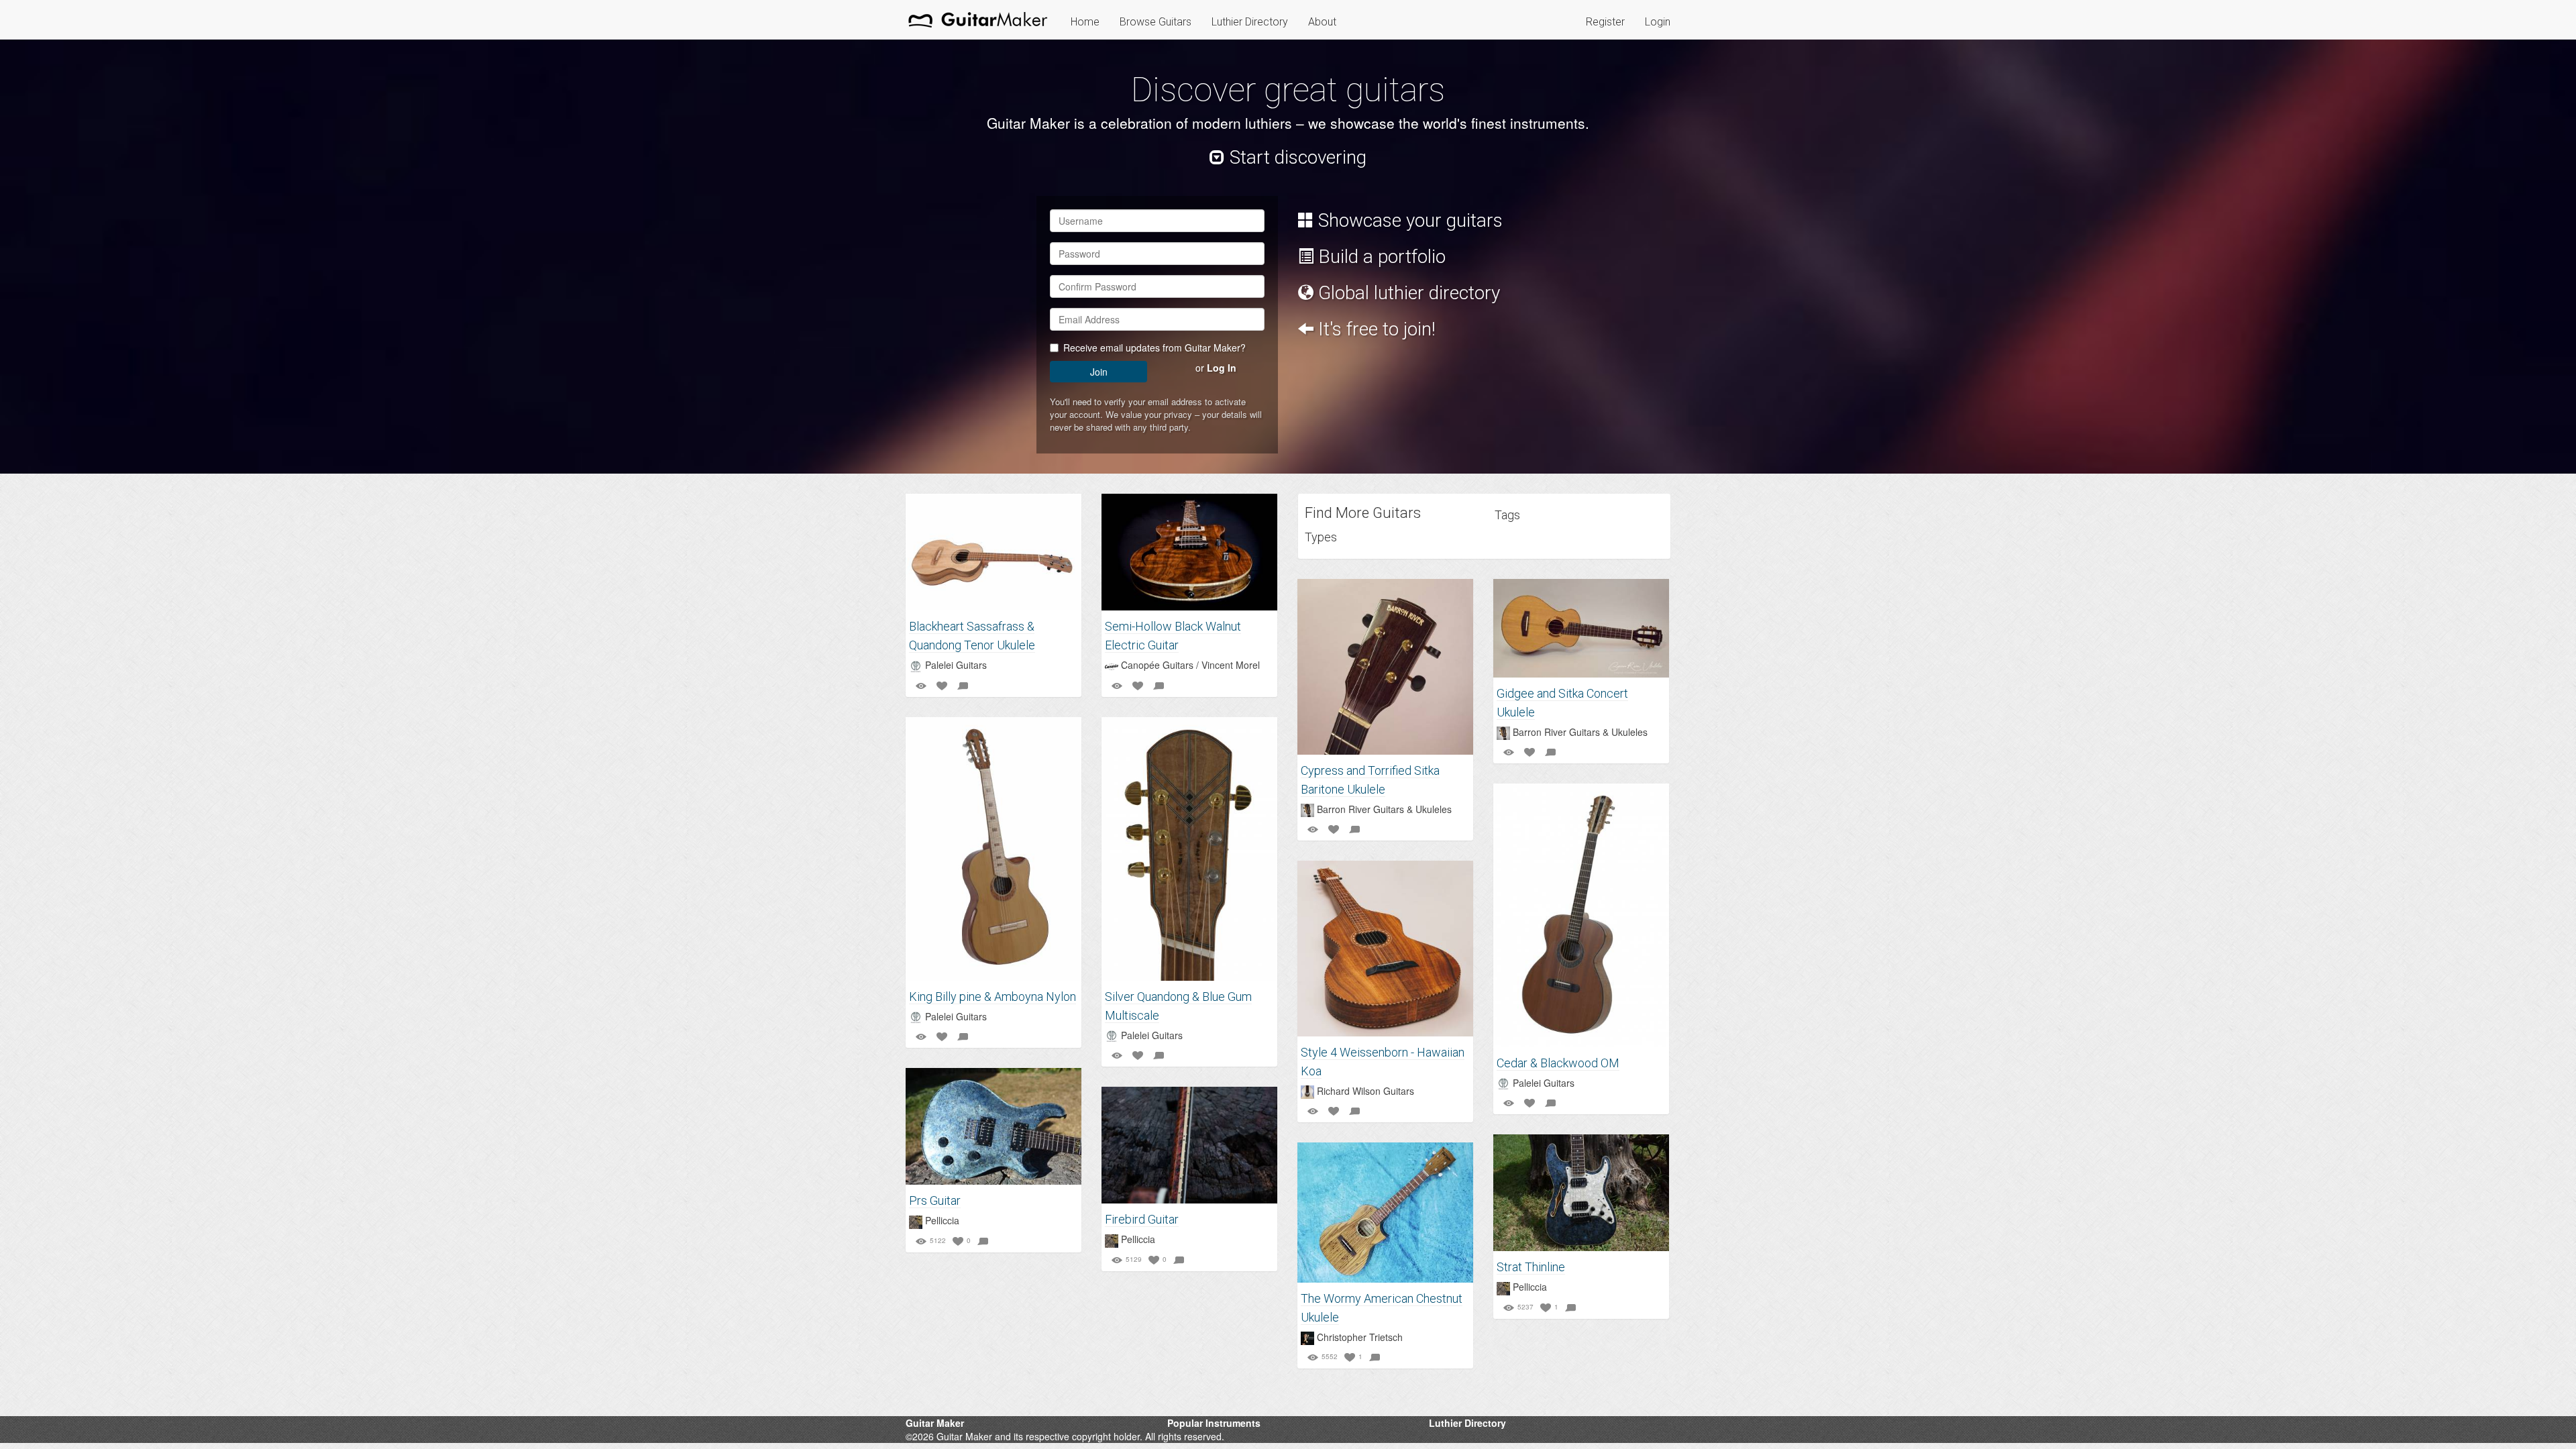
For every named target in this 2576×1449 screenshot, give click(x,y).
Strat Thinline (1531, 1267)
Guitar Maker (935, 1423)
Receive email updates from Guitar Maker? (1155, 347)
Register (1605, 22)
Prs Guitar (935, 1200)
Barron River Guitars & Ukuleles (1384, 809)
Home (1085, 22)
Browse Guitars (1156, 22)
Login (1658, 22)
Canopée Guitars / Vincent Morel (1190, 665)
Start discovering (1296, 157)
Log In (1222, 368)
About (1322, 22)
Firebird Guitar (1142, 1219)
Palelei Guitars (956, 665)
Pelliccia (942, 1220)
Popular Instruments (1214, 1423)
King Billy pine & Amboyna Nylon (992, 997)
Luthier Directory (1250, 22)
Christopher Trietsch (1360, 1337)
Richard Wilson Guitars (1365, 1091)
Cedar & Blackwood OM (1558, 1063)
